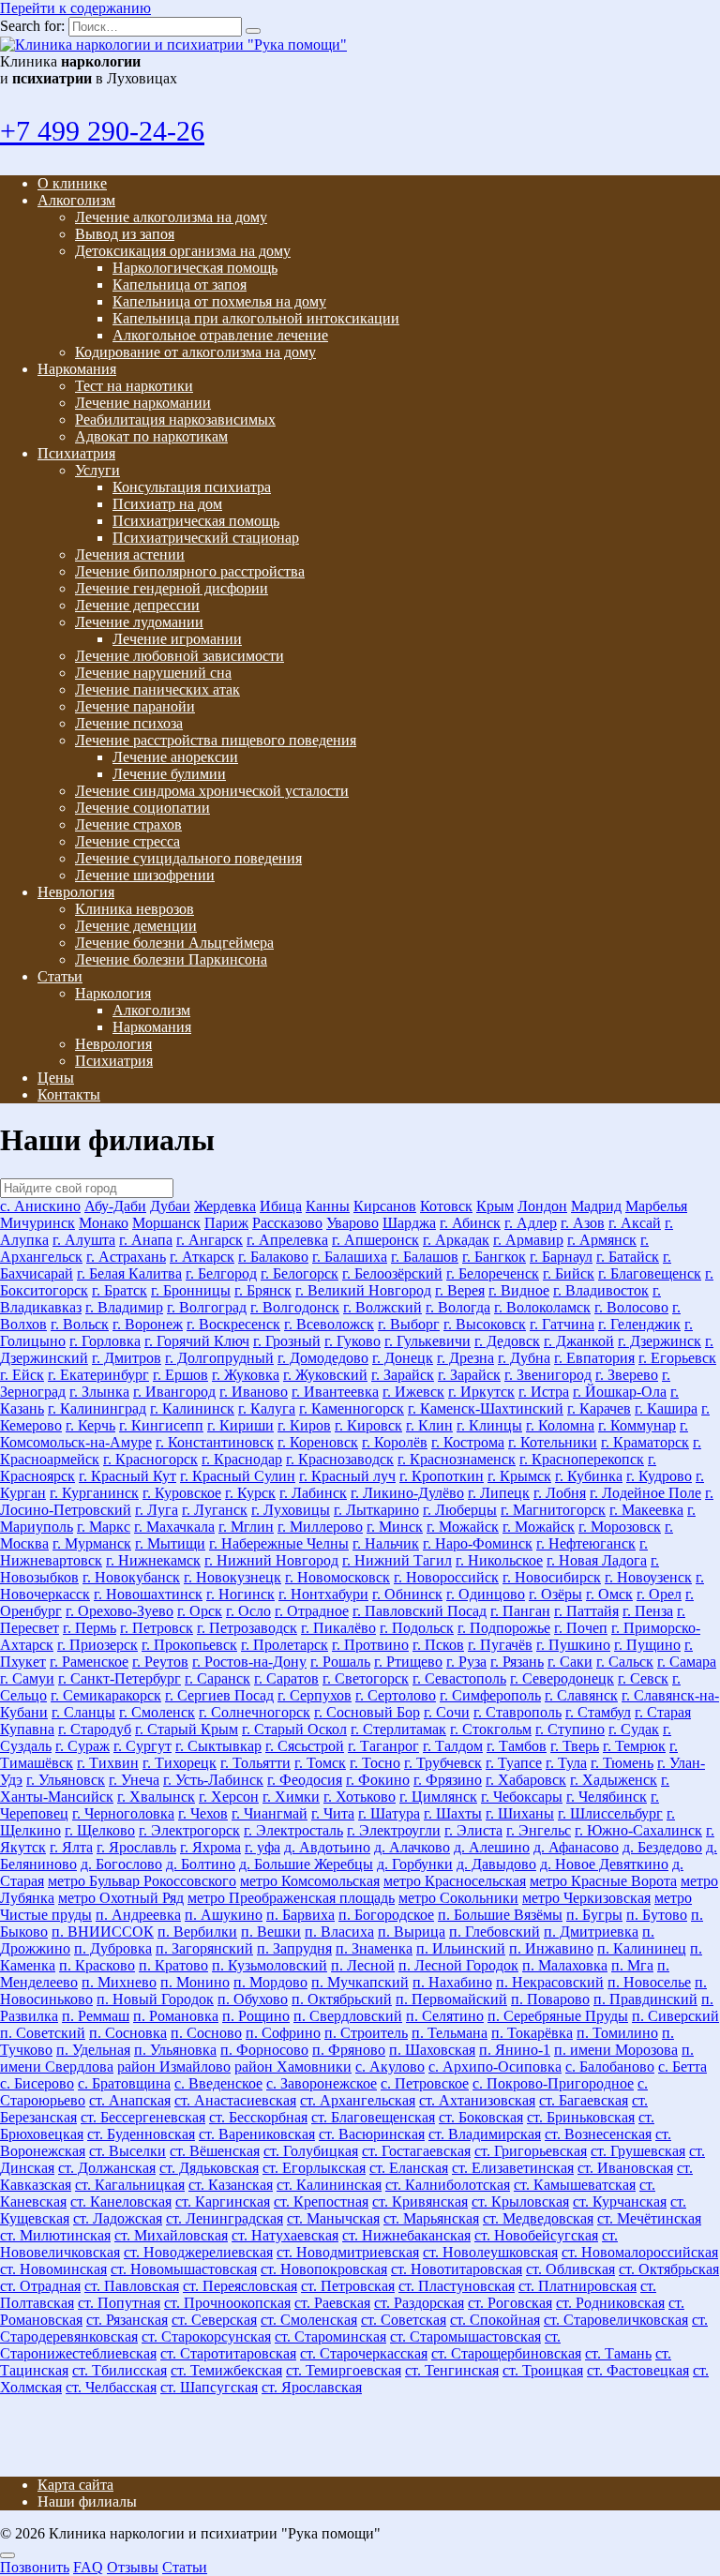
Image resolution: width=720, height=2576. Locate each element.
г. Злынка (99, 1392)
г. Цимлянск (438, 1797)
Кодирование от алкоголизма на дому (195, 352)
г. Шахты (453, 1813)
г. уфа (262, 1847)
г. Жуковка (246, 1375)
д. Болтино (201, 1864)
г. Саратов (286, 1678)
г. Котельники (553, 1442)
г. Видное (519, 1290)
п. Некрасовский (550, 1982)
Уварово (352, 1223)
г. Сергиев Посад (219, 1695)
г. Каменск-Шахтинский (486, 1408)
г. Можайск (463, 1527)
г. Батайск (628, 1257)
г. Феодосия (305, 1780)
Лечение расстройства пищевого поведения (216, 740)
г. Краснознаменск (457, 1459)
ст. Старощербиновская (506, 2353)
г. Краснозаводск (340, 1459)
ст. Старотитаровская (228, 2353)
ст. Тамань (618, 2353)
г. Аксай (635, 1223)
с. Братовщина (124, 2083)
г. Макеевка (646, 1510)
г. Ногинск (240, 1594)
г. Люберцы (460, 1510)
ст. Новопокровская (324, 2269)
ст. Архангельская (358, 2100)
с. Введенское (218, 2083)
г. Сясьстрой (305, 1746)
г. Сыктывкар (218, 1746)
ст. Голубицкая (311, 2151)
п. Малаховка (565, 1965)
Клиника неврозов (135, 909)
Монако (104, 1223)
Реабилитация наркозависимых (175, 419)
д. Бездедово (662, 1847)
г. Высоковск (485, 1324)
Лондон (542, 1206)
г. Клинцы (489, 1425)
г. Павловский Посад (420, 1611)
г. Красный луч (347, 1476)
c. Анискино (40, 1206)
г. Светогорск (366, 1678)
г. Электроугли (394, 1830)
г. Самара (687, 1662)
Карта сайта (75, 2485)
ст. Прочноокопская (227, 2303)
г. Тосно (375, 1763)
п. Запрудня (294, 1948)
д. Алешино (492, 1847)
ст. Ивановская (625, 2168)
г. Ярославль (136, 1847)
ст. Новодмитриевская (348, 2252)
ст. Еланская (409, 2168)
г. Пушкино (573, 1645)
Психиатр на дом (167, 504)
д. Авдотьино (327, 1847)
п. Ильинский (461, 1948)
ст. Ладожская (118, 2218)
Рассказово (287, 1223)
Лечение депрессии (137, 605)
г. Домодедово (323, 1358)
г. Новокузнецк (232, 1577)
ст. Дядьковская (209, 2168)
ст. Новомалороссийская (640, 2252)
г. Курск (250, 1493)
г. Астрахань (126, 1257)
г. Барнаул (561, 1257)
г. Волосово (631, 1307)
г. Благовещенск (650, 1273)
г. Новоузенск (648, 1577)
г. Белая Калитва (129, 1273)
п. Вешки (271, 1932)
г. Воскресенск (233, 1324)
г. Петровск (157, 1628)
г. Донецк (403, 1358)
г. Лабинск (313, 1493)
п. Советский (43, 2033)
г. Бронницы (191, 1290)
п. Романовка (176, 2016)
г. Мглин (246, 1527)
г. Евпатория (594, 1358)
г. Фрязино (448, 1780)
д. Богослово (121, 1864)
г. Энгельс (539, 1830)
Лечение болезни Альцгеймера (174, 943)
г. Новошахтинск (148, 1594)
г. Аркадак (456, 1240)
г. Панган (520, 1611)
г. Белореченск (493, 1273)
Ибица (281, 1206)
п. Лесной (363, 1965)
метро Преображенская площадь (291, 1898)
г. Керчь (90, 1425)
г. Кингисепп (161, 1425)
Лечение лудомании (139, 622)
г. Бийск (569, 1273)
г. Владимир (124, 1307)
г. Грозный (287, 1341)
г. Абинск (470, 1223)
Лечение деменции (136, 926)
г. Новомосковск (337, 1577)
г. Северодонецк (562, 1678)
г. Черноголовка (123, 1813)
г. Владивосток (601, 1290)
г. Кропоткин (442, 1476)
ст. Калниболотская (448, 2185)
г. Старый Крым (187, 1729)
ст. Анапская (130, 2100)
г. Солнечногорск (255, 1712)
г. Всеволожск (329, 1324)
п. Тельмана (450, 2033)
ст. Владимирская (485, 2134)
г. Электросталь (293, 1830)
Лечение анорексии (175, 757)
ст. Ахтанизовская (477, 2100)
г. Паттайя (586, 1611)
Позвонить (35, 2567)
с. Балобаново (610, 2067)
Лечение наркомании (143, 403)
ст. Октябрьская (669, 2269)
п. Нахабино (452, 1982)
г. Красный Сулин (238, 1476)
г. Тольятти (255, 1763)
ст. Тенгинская (452, 2370)
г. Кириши (240, 1425)
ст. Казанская (231, 2185)
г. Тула (566, 1763)
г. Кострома (468, 1442)
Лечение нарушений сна (153, 673)
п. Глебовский (495, 1932)
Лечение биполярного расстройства (190, 571)
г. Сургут (142, 1746)
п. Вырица (412, 1932)
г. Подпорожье (504, 1628)
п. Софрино (283, 2033)
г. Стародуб (95, 1729)
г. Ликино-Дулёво (407, 1493)
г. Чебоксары (522, 1797)
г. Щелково (100, 1830)
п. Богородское (386, 1915)
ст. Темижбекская (226, 2370)
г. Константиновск (215, 1442)
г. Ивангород (174, 1392)
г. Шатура (389, 1813)
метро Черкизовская (586, 1898)
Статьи (60, 976)
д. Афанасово (576, 1847)
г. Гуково (352, 1341)
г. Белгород (221, 1273)
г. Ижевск (413, 1392)
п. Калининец (642, 1948)
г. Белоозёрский (392, 1273)
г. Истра (544, 1392)
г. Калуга (267, 1408)
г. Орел (659, 1594)
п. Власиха (339, 1932)
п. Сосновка (128, 2033)
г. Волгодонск (295, 1307)
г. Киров (304, 1425)
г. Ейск (22, 1375)
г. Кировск (368, 1425)
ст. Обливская (570, 2269)
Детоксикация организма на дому (183, 251)
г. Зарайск (403, 1375)
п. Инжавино (551, 1948)
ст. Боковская (481, 2117)
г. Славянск (581, 1695)
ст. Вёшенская (215, 2151)
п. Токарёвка (532, 2033)
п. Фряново (349, 2050)
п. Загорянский (204, 1948)
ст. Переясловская (240, 2286)
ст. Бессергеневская (143, 2117)
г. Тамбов (517, 1746)
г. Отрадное (312, 1611)
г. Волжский (382, 1307)
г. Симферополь (490, 1695)
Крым (495, 1206)
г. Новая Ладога (597, 1560)
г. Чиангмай (270, 1813)
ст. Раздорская (419, 2303)
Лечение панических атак (157, 689)
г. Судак (634, 1729)
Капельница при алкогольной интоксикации (256, 318)
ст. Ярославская (312, 2387)
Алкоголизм (76, 200)
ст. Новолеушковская (490, 2252)
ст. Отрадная (40, 2286)
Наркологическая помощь (195, 268)
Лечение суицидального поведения (188, 858)
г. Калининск (192, 1408)
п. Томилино (617, 2033)
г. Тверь (575, 1746)
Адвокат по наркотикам (151, 436)
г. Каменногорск (352, 1408)
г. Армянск (602, 1240)
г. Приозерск (97, 1645)
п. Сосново (206, 2033)
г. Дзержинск (660, 1341)
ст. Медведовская (538, 2218)
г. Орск (200, 1611)
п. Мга (632, 1965)
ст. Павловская (132, 2286)
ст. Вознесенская (598, 2134)
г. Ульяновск (66, 1780)
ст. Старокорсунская (206, 2336)
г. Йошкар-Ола (620, 1392)
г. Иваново (254, 1392)
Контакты (69, 1094)
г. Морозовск (620, 1527)
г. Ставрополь (517, 1712)
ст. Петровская (348, 2286)
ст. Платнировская (577, 2286)
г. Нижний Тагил (397, 1560)
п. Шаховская (432, 2050)
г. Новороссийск (446, 1577)
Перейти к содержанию (75, 8)
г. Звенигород (548, 1375)
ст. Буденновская (141, 2134)
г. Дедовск (507, 1341)
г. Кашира (666, 1408)
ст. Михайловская (171, 2235)
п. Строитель (366, 2033)
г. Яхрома (210, 1847)
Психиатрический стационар (206, 538)
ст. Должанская (107, 2168)
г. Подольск (417, 1628)
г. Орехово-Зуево (120, 1611)
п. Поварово (550, 1999)
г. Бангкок (494, 1257)
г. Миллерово (320, 1527)
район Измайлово (174, 2067)
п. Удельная (93, 2050)
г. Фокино (378, 1780)
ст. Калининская (329, 2185)
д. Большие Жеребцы (306, 1864)
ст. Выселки (127, 2151)
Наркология (113, 993)
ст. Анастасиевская (235, 2100)
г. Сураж (82, 1746)
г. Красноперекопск (582, 1459)
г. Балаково (273, 1257)
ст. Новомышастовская (184, 2269)
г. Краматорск (645, 1442)
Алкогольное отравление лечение (220, 335)
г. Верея (460, 1290)
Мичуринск (37, 1223)
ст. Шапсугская (209, 2387)
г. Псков (438, 1645)
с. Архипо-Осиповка (495, 2067)
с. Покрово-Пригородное (553, 2083)
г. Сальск (625, 1662)
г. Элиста (473, 1830)
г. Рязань (517, 1662)
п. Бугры (594, 1915)
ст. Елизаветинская (513, 2168)
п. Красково (97, 1965)
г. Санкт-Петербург (120, 1678)
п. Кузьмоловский (270, 1965)
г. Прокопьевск (189, 1645)
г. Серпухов (315, 1695)
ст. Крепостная (321, 2202)
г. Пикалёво (338, 1628)
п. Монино (195, 1982)
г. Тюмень (622, 1763)
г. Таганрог (383, 1746)
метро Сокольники (458, 1898)
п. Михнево (119, 1982)
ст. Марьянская (431, 2218)
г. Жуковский (325, 1375)
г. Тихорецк (180, 1763)
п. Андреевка (138, 1915)
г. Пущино (647, 1645)
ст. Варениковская (257, 2134)
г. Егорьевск (677, 1358)
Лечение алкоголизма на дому (171, 217)
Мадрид (596, 1206)
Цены (56, 1078)
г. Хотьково (360, 1797)
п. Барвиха (300, 1915)
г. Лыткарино (376, 1510)
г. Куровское (182, 1493)
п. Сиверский (675, 2016)
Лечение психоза (129, 723)
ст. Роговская (510, 2303)
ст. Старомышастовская (465, 2336)
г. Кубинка (589, 1476)
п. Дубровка (113, 1948)
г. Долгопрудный (219, 1358)
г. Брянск (263, 1290)
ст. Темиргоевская (344, 2370)
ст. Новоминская (53, 2269)
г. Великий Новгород (363, 1290)
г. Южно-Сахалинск (638, 1830)
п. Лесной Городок (458, 1965)
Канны (328, 1206)
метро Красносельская (455, 1881)
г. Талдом (453, 1746)
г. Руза (466, 1662)
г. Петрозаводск (247, 1628)
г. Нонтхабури (323, 1594)
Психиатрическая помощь (196, 521)
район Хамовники (293, 2067)
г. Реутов (160, 1662)
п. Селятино (445, 2016)
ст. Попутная (119, 2303)
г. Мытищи (170, 1543)
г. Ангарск (210, 1240)
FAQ (88, 2567)
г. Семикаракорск (106, 1695)
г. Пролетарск (285, 1645)
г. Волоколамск (542, 1307)
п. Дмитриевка (591, 1932)
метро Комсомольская (310, 1881)
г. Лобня (560, 1493)
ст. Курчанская (620, 2202)
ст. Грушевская (638, 2151)
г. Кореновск (318, 1442)
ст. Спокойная (495, 2320)
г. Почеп (581, 1628)
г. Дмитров (127, 1358)
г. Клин (429, 1425)
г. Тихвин (108, 1763)
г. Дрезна (465, 1358)
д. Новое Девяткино (604, 1864)
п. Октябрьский (342, 1999)
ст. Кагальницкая (130, 2185)
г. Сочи (447, 1712)
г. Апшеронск (375, 1240)
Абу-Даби (115, 1206)
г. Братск (120, 1290)
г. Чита (333, 1813)
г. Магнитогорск (553, 1510)
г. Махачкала (174, 1527)
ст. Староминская (330, 2336)
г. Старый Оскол (294, 1729)
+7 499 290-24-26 (102, 131)
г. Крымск (519, 1476)
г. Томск (320, 1763)
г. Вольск (80, 1324)
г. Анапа (146, 1240)
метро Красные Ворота (603, 1881)
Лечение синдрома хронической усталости (212, 791)
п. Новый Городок (155, 1999)
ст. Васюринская (372, 2134)
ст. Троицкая (543, 2370)
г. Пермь (90, 1628)
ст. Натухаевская (285, 2235)
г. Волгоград (207, 1307)
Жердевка (225, 1206)
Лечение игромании (177, 639)
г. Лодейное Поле (645, 1493)
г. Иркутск (481, 1392)
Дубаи (170, 1206)
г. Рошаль (340, 1662)
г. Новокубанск (131, 1577)
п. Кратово (173, 1965)
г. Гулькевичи (427, 1341)
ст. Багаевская (584, 2100)
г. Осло (248, 1611)
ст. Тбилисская (120, 2370)
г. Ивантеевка (335, 1392)
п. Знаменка (374, 1948)
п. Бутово (657, 1915)
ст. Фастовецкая (638, 2370)
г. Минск (395, 1527)
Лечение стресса (127, 841)
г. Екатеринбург (98, 1375)
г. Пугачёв (500, 1645)
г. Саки (570, 1662)
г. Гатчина (562, 1324)
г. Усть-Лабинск (213, 1780)
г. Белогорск (300, 1273)
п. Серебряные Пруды (558, 2016)
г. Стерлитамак (398, 1729)
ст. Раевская (332, 2303)
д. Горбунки (415, 1864)
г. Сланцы (83, 1712)
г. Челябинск (607, 1797)
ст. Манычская (333, 2218)
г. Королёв (395, 1442)
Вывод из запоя (125, 234)
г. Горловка (105, 1341)
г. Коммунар (637, 1425)
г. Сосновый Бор (367, 1712)
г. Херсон (229, 1797)
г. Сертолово (396, 1695)
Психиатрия (76, 453)
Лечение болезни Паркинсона (171, 959)
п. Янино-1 (515, 2050)
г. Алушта (84, 1240)
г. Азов (583, 1223)
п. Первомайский (451, 1999)
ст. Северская (214, 2320)
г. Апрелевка (287, 1240)
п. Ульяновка (175, 2050)
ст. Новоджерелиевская (198, 2252)
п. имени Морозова (616, 2050)
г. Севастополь (459, 1678)
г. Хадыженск (614, 1780)
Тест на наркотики (134, 386)
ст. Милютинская (55, 2235)
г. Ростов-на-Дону (249, 1662)
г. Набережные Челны (279, 1543)
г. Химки (291, 1797)
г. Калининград (97, 1408)
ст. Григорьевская (531, 2151)
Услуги (97, 470)
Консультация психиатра (192, 487)
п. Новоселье (649, 1982)
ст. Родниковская (610, 2303)
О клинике (72, 183)
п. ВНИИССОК (103, 1932)
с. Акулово (390, 2067)
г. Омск (609, 1594)
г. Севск (643, 1678)
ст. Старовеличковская (616, 2320)
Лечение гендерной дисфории (172, 588)
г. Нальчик (386, 1543)
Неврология (76, 892)
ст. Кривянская (420, 2202)
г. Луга (157, 1510)
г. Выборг (409, 1324)
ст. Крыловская (520, 2202)
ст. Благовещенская (373, 2117)
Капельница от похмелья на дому (219, 301)
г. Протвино (370, 1645)
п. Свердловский (348, 2016)
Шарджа (409, 1223)
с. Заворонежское (322, 2083)
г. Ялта (71, 1847)
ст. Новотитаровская (457, 2269)
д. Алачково (412, 1847)
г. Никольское (499, 1560)
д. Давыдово (496, 1864)
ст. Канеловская (121, 2202)
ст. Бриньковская (581, 2117)
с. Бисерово (37, 2083)
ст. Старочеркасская (364, 2353)
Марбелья (656, 1206)
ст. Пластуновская (457, 2286)
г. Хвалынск (156, 1797)
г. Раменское (89, 1662)
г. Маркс (104, 1527)
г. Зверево (627, 1375)
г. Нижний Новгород (271, 1560)
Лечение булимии (169, 774)
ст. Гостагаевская (416, 2151)
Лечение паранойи (135, 706)
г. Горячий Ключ (197, 1341)
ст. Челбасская (111, 2387)
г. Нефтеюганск (586, 1543)
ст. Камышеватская (575, 2185)
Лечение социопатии (142, 808)
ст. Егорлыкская (314, 2168)
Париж (226, 1223)
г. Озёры (555, 1594)
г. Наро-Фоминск (478, 1543)
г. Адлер (531, 1223)
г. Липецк (499, 1493)
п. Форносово (264, 2050)
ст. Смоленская (309, 2320)
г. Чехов (203, 1813)
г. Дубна (524, 1358)
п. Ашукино (224, 1915)
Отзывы (133, 2567)
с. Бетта (682, 2067)
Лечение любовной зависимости (180, 656)
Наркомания (77, 369)
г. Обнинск (407, 1594)
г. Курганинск (94, 1493)
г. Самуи (27, 1678)
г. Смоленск (157, 1712)
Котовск (446, 1206)
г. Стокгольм (491, 1729)
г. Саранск (217, 1678)
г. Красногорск (150, 1459)
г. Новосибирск (552, 1577)
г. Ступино (570, 1729)
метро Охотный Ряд (121, 1898)
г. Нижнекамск (153, 1560)
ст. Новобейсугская (536, 2235)
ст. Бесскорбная (258, 2117)
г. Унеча (134, 1780)
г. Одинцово (486, 1594)
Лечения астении (130, 554)
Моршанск (166, 1223)
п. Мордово (270, 1982)
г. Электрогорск (189, 1830)
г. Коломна (560, 1425)
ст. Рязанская (127, 2320)
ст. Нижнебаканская (406, 2235)
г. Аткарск (202, 1257)
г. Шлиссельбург (610, 1813)
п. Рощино (256, 2016)
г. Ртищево (408, 1662)
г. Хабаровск (526, 1780)
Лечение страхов (128, 824)
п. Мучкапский (360, 1982)
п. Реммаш (96, 2016)
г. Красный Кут (127, 1476)
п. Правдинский (645, 1999)
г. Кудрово (659, 1476)
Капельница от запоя (180, 285)
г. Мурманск (92, 1543)
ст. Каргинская (223, 2202)
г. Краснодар (242, 1459)
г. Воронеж (148, 1324)
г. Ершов (180, 1375)
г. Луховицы (291, 1510)
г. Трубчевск (443, 1763)
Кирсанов (385, 1206)
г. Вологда (458, 1307)
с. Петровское (425, 2083)
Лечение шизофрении (145, 875)
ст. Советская (404, 2320)
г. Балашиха (350, 1257)
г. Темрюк (634, 1746)
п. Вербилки (197, 1932)
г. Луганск (215, 1510)
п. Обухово (253, 1999)
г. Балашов (425, 1257)
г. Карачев (599, 1408)
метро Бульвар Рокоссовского (142, 1881)
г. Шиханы (520, 1813)
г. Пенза (648, 1611)
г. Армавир (528, 1240)
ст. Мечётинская (649, 2218)
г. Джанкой (579, 1341)
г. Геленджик (639, 1324)
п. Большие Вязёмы (500, 1915)
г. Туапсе (514, 1763)
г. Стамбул (598, 1712)
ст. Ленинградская (225, 2218)
